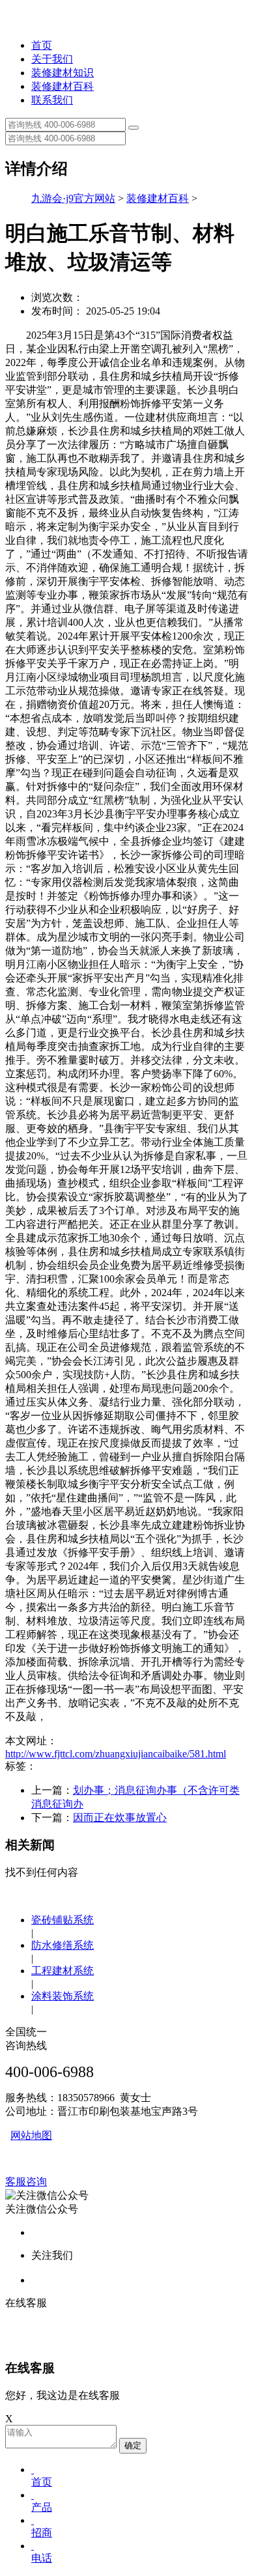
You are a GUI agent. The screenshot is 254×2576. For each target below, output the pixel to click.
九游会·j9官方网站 (73, 198)
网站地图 (31, 2135)
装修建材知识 (63, 73)
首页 (42, 45)
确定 (133, 2445)
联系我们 (52, 100)
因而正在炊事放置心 (120, 1818)
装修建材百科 (63, 86)
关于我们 (52, 59)
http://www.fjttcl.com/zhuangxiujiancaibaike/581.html (116, 1754)
